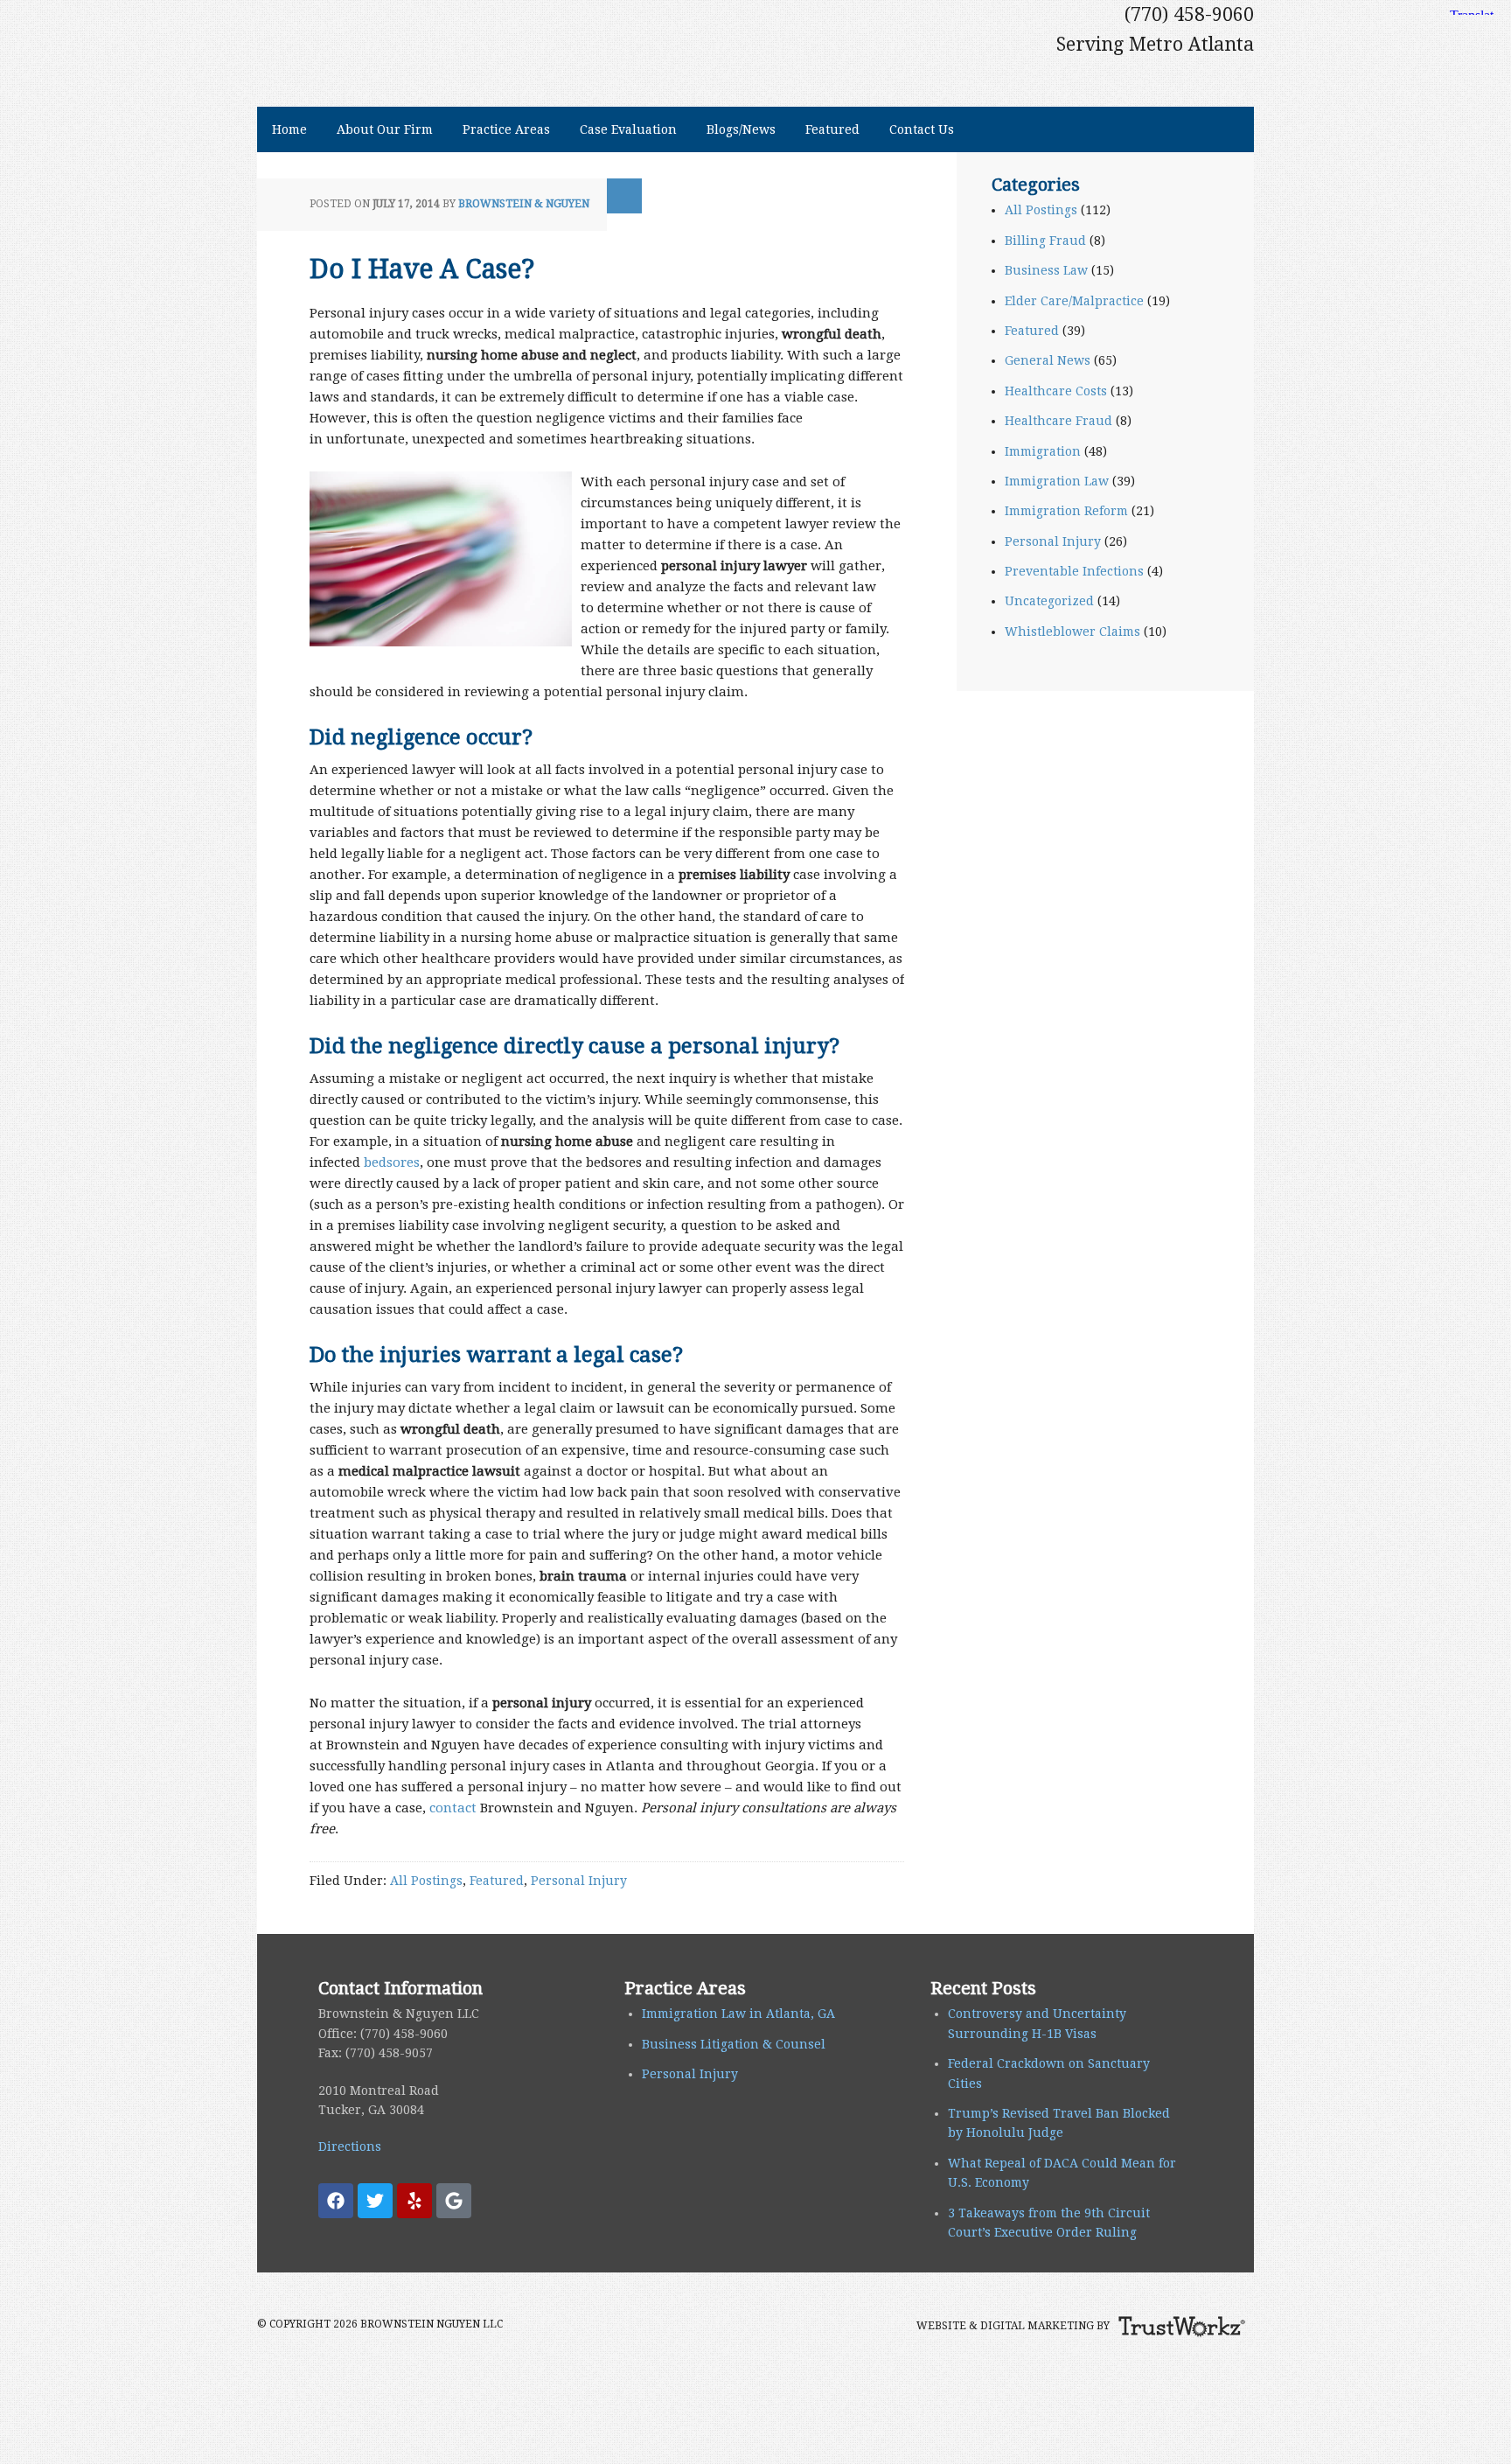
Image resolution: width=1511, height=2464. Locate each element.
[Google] (454, 2201)
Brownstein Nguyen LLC (465, 31)
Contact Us (914, 129)
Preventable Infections (1074, 571)
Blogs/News (734, 129)
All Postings (426, 1881)
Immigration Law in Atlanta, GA (738, 2014)
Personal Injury (579, 1881)
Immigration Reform (1066, 511)
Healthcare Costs (1056, 391)
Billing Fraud (1045, 241)
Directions (350, 2146)
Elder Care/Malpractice (1074, 301)
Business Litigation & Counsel (734, 2044)
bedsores (392, 1162)
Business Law (1046, 270)
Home (289, 129)
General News (1048, 360)
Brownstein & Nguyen (524, 204)
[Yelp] (414, 2201)
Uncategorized (1049, 601)
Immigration (1043, 451)
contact (453, 1808)
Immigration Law (1057, 481)
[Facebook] (336, 2201)
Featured (832, 129)
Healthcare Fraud (1058, 421)
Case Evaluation (628, 129)
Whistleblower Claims (1072, 632)
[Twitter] (375, 2201)
